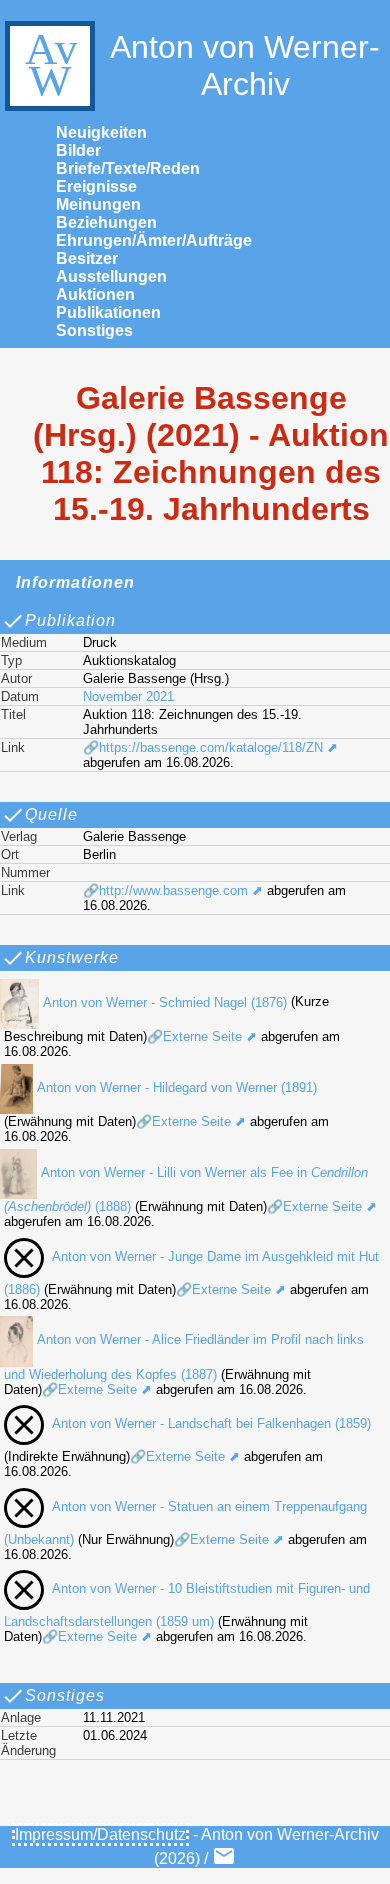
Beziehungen (106, 222)
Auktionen (95, 294)
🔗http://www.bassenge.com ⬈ (173, 890)
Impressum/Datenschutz (100, 1834)
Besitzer (87, 258)
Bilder (78, 150)
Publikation (70, 620)
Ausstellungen (111, 276)
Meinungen (98, 204)
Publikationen (108, 312)
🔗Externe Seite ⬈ (202, 1036)
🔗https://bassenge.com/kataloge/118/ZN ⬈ (210, 747)
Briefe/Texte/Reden (128, 168)
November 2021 (128, 696)
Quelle (51, 814)
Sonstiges (94, 330)
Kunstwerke (72, 957)
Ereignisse (96, 186)
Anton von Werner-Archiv (245, 65)
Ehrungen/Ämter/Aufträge (154, 240)
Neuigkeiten (101, 132)
